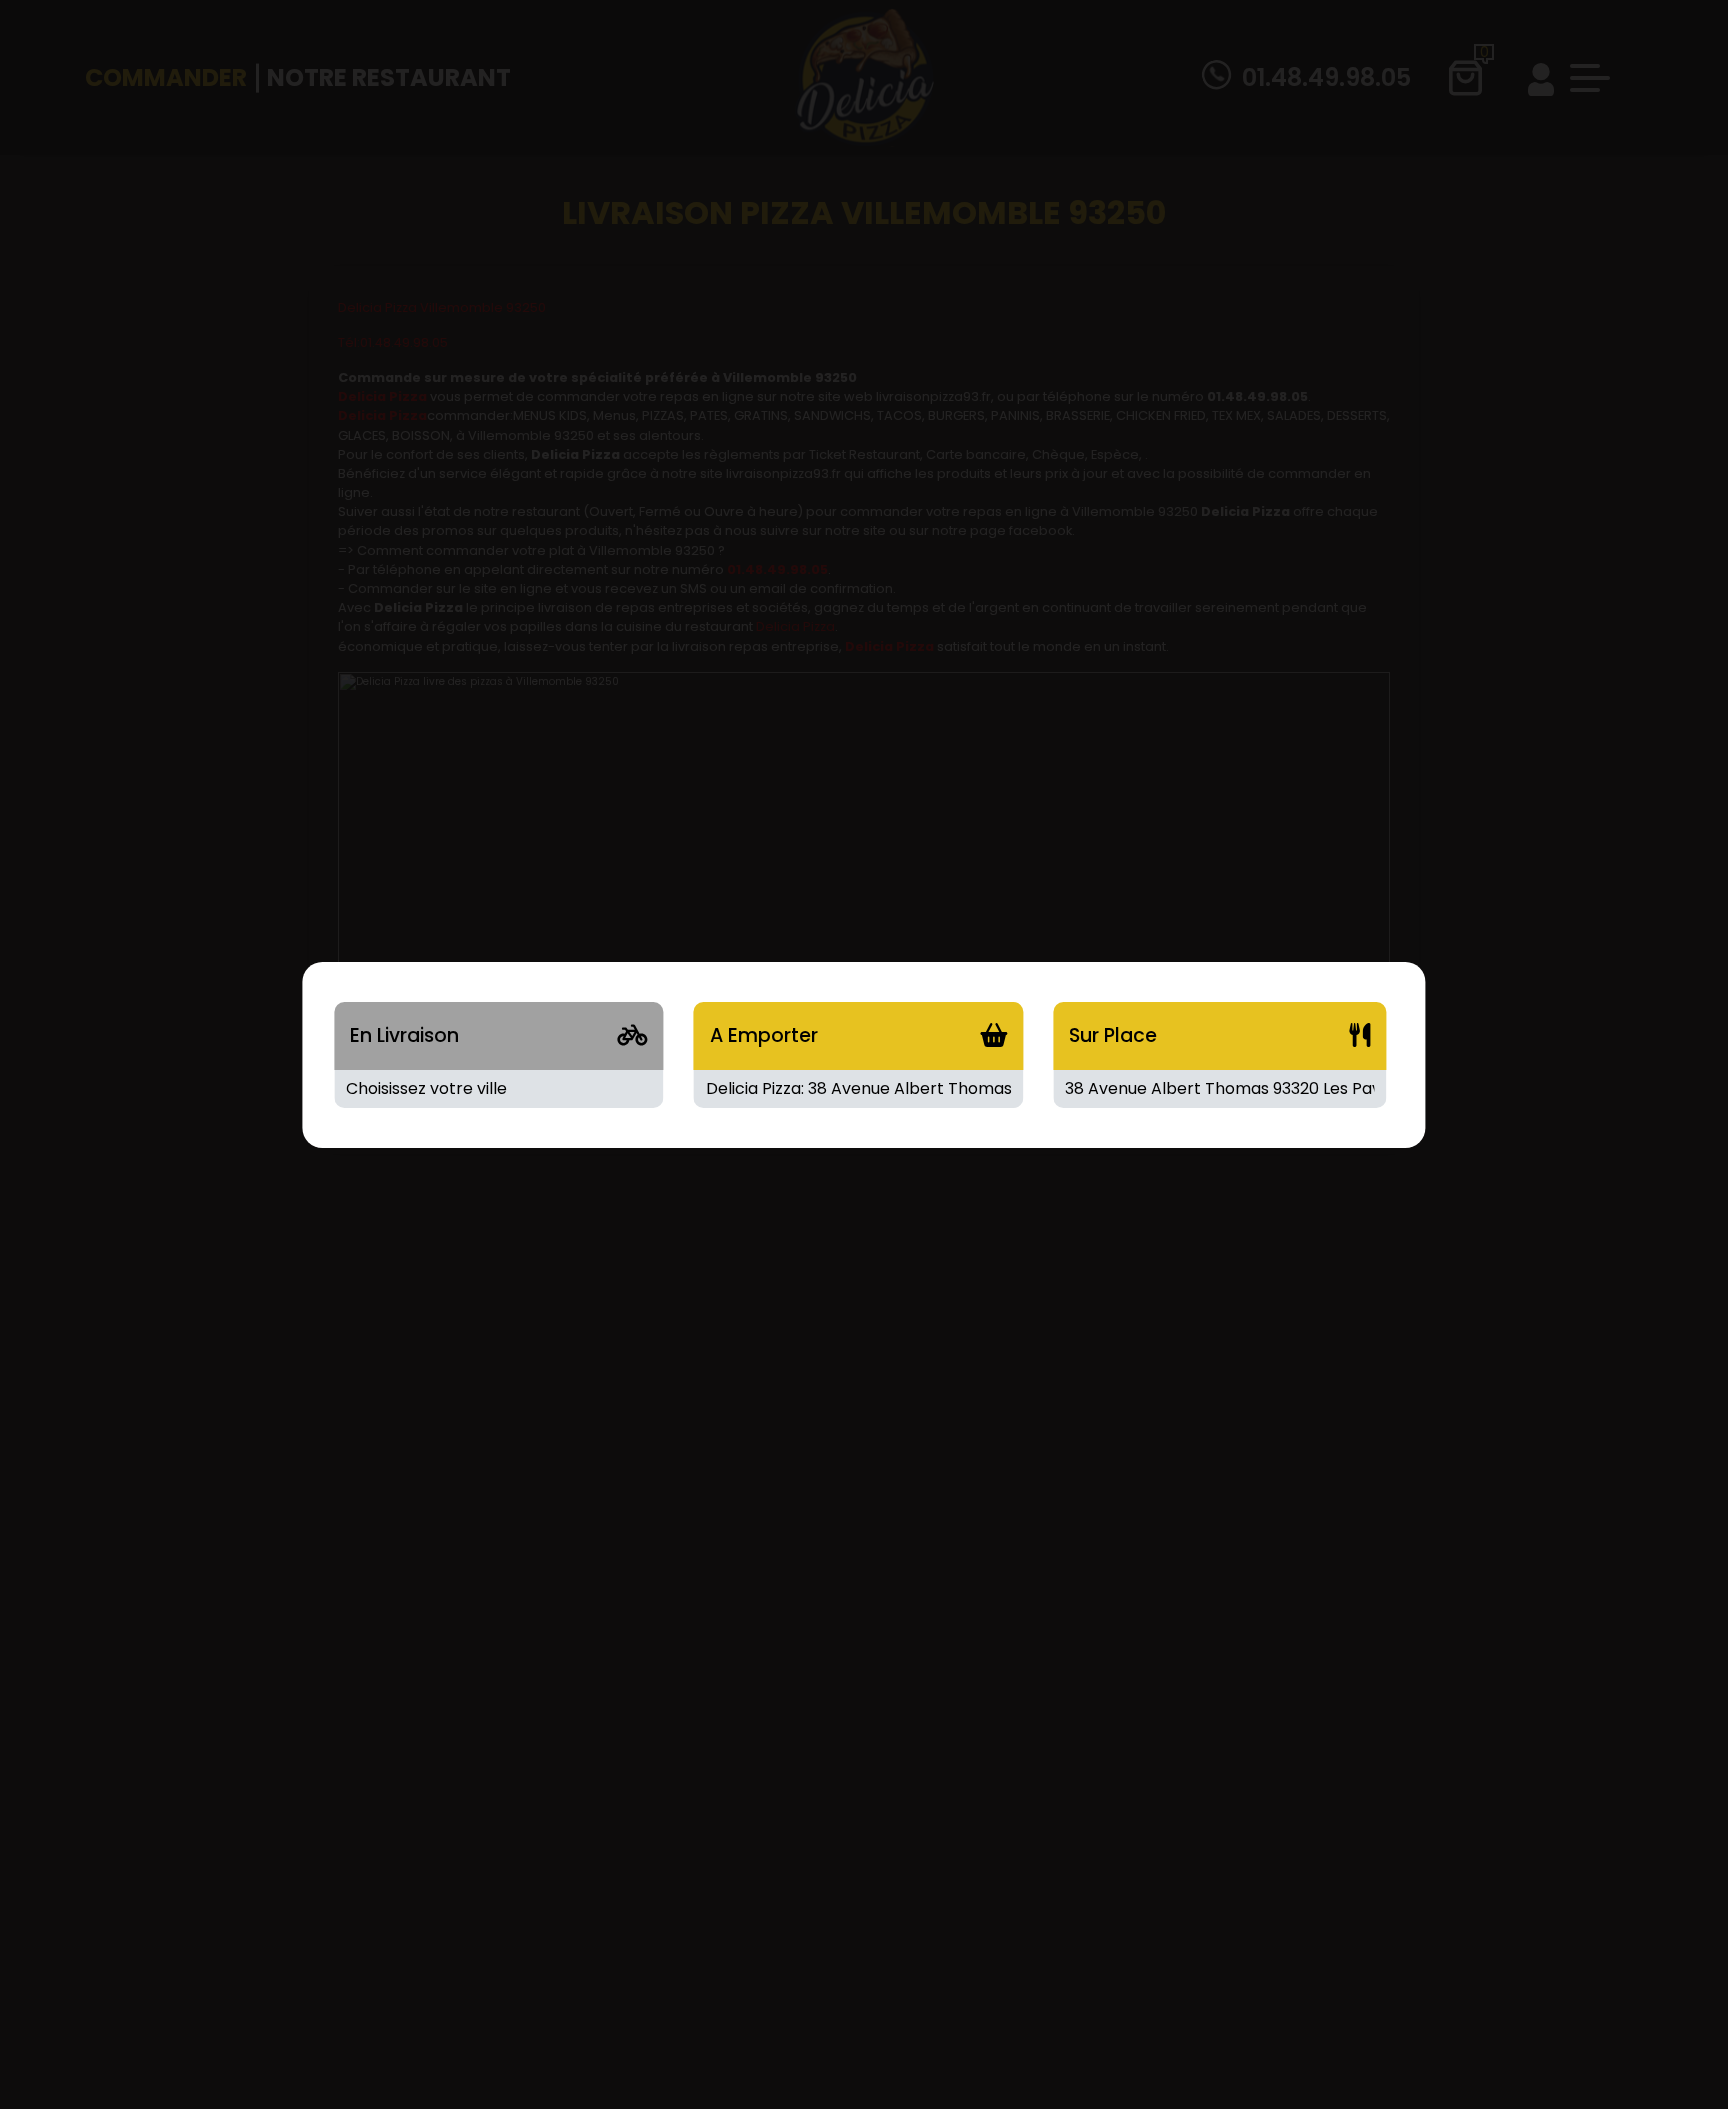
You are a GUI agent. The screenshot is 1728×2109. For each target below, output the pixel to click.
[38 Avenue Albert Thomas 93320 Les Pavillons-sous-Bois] (1219, 1089)
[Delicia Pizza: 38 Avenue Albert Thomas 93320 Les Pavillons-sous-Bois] (858, 1089)
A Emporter (764, 1035)
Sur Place (1113, 1035)
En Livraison (404, 1035)
